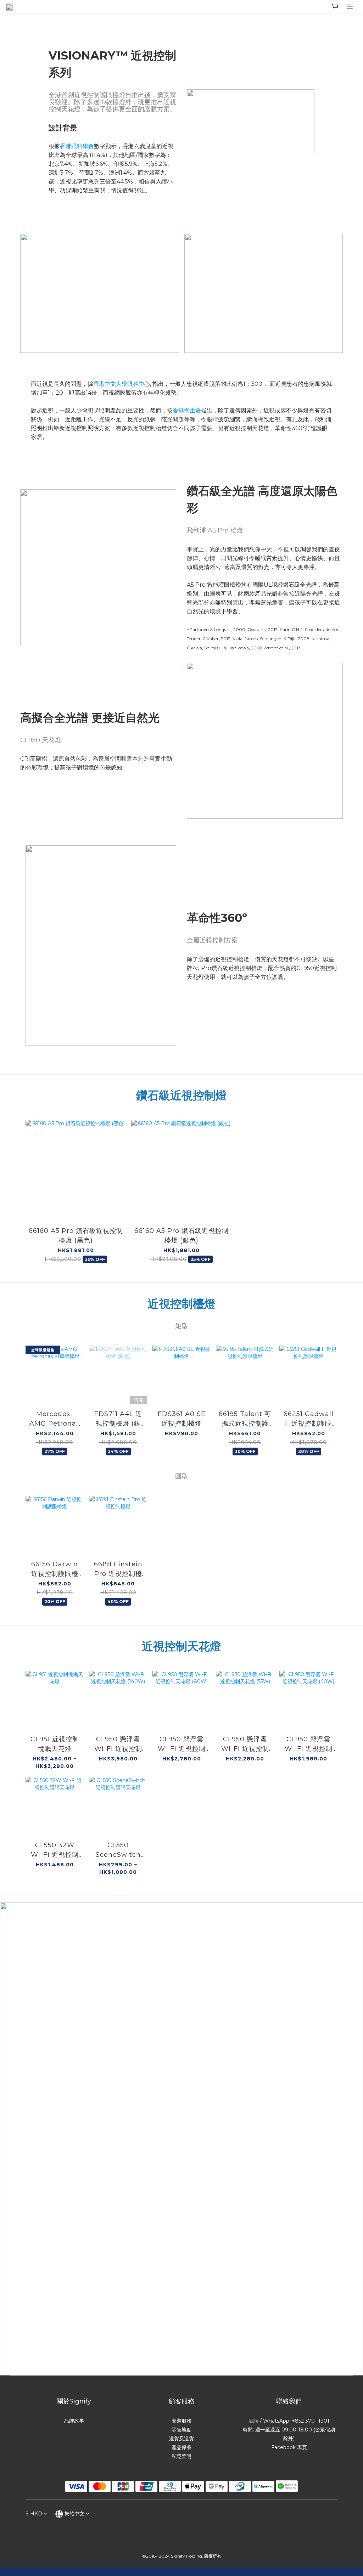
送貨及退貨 (181, 2439)
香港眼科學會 (77, 146)
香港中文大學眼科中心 (122, 384)
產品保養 (181, 2447)
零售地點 (181, 2430)
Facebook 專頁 (289, 2447)
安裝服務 (181, 2421)
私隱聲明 (181, 2456)
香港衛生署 (187, 410)
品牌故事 (74, 2421)
